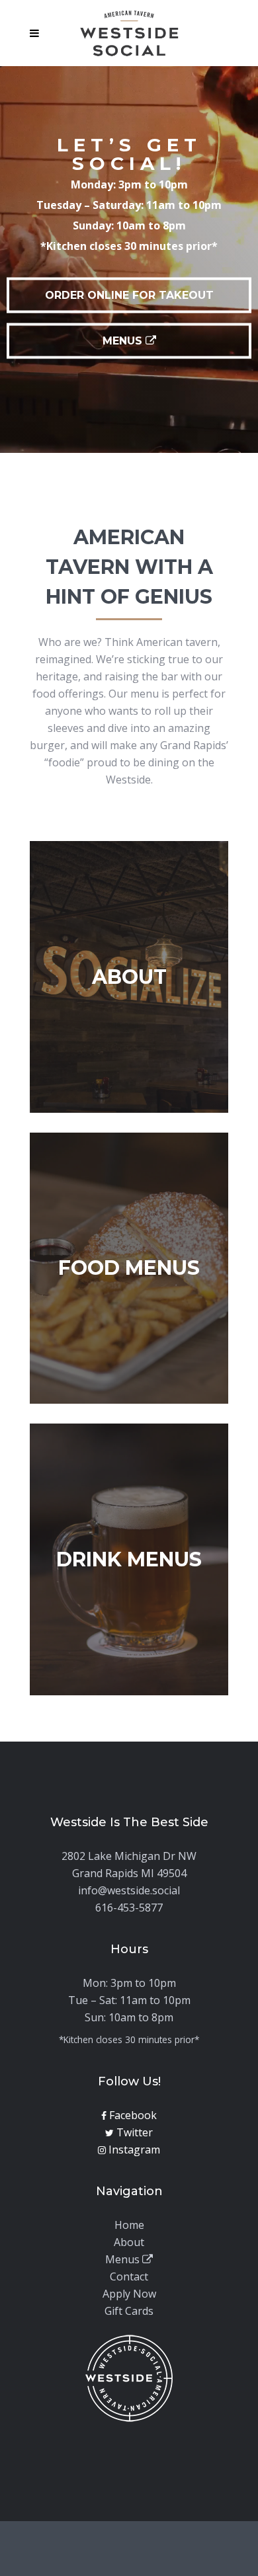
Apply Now (129, 2294)
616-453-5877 (129, 1908)
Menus (124, 2259)
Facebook (132, 2115)
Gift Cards (129, 2311)
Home (129, 2225)
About (129, 2242)
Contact (129, 2276)
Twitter (133, 2132)
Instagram (133, 2150)
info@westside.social (129, 1890)
